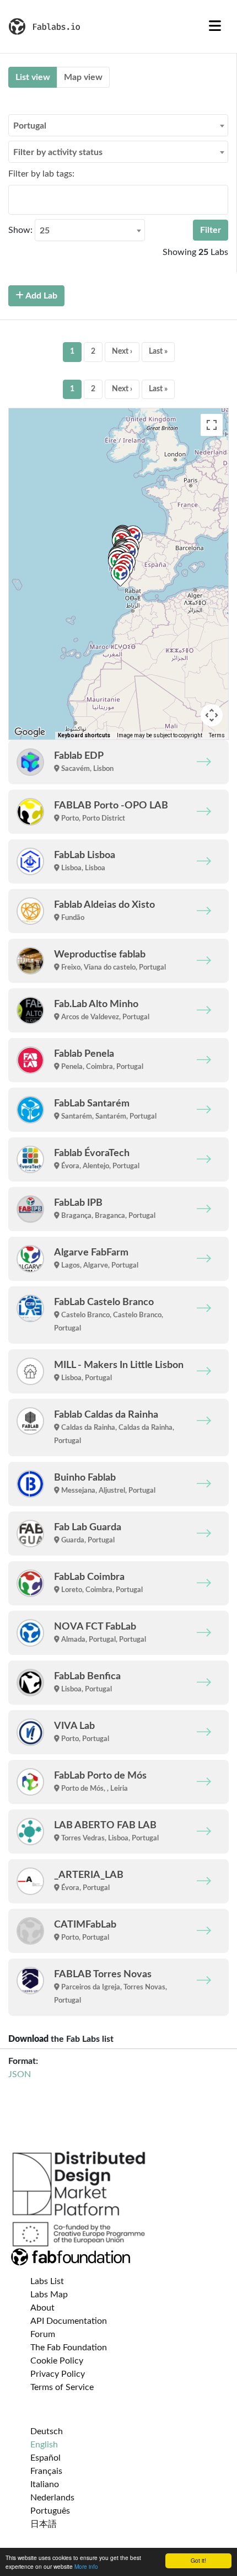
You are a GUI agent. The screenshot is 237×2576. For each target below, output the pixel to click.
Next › (122, 352)
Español (45, 2458)
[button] (120, 575)
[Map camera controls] (212, 715)
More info (86, 2566)
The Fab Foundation (69, 2348)
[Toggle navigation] (215, 26)
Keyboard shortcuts (84, 735)
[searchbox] (15, 199)
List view (33, 77)
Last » (158, 352)
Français (46, 2471)
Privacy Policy (58, 2374)
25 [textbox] (45, 231)
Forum (43, 2334)
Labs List (47, 2281)
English (44, 2445)
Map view (83, 77)
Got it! (198, 2560)
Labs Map (49, 2295)
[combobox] (118, 125)
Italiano (45, 2484)
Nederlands (52, 2498)
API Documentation (69, 2321)
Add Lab (41, 296)
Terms (217, 735)
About (42, 2308)
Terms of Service (62, 2387)
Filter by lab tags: (41, 174)
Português (50, 2511)
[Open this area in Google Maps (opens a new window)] (30, 732)
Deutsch (47, 2431)
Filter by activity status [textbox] (58, 152)
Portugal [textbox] (30, 126)
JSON (20, 2074)
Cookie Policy (57, 2361)
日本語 (44, 2524)
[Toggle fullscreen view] (212, 425)
